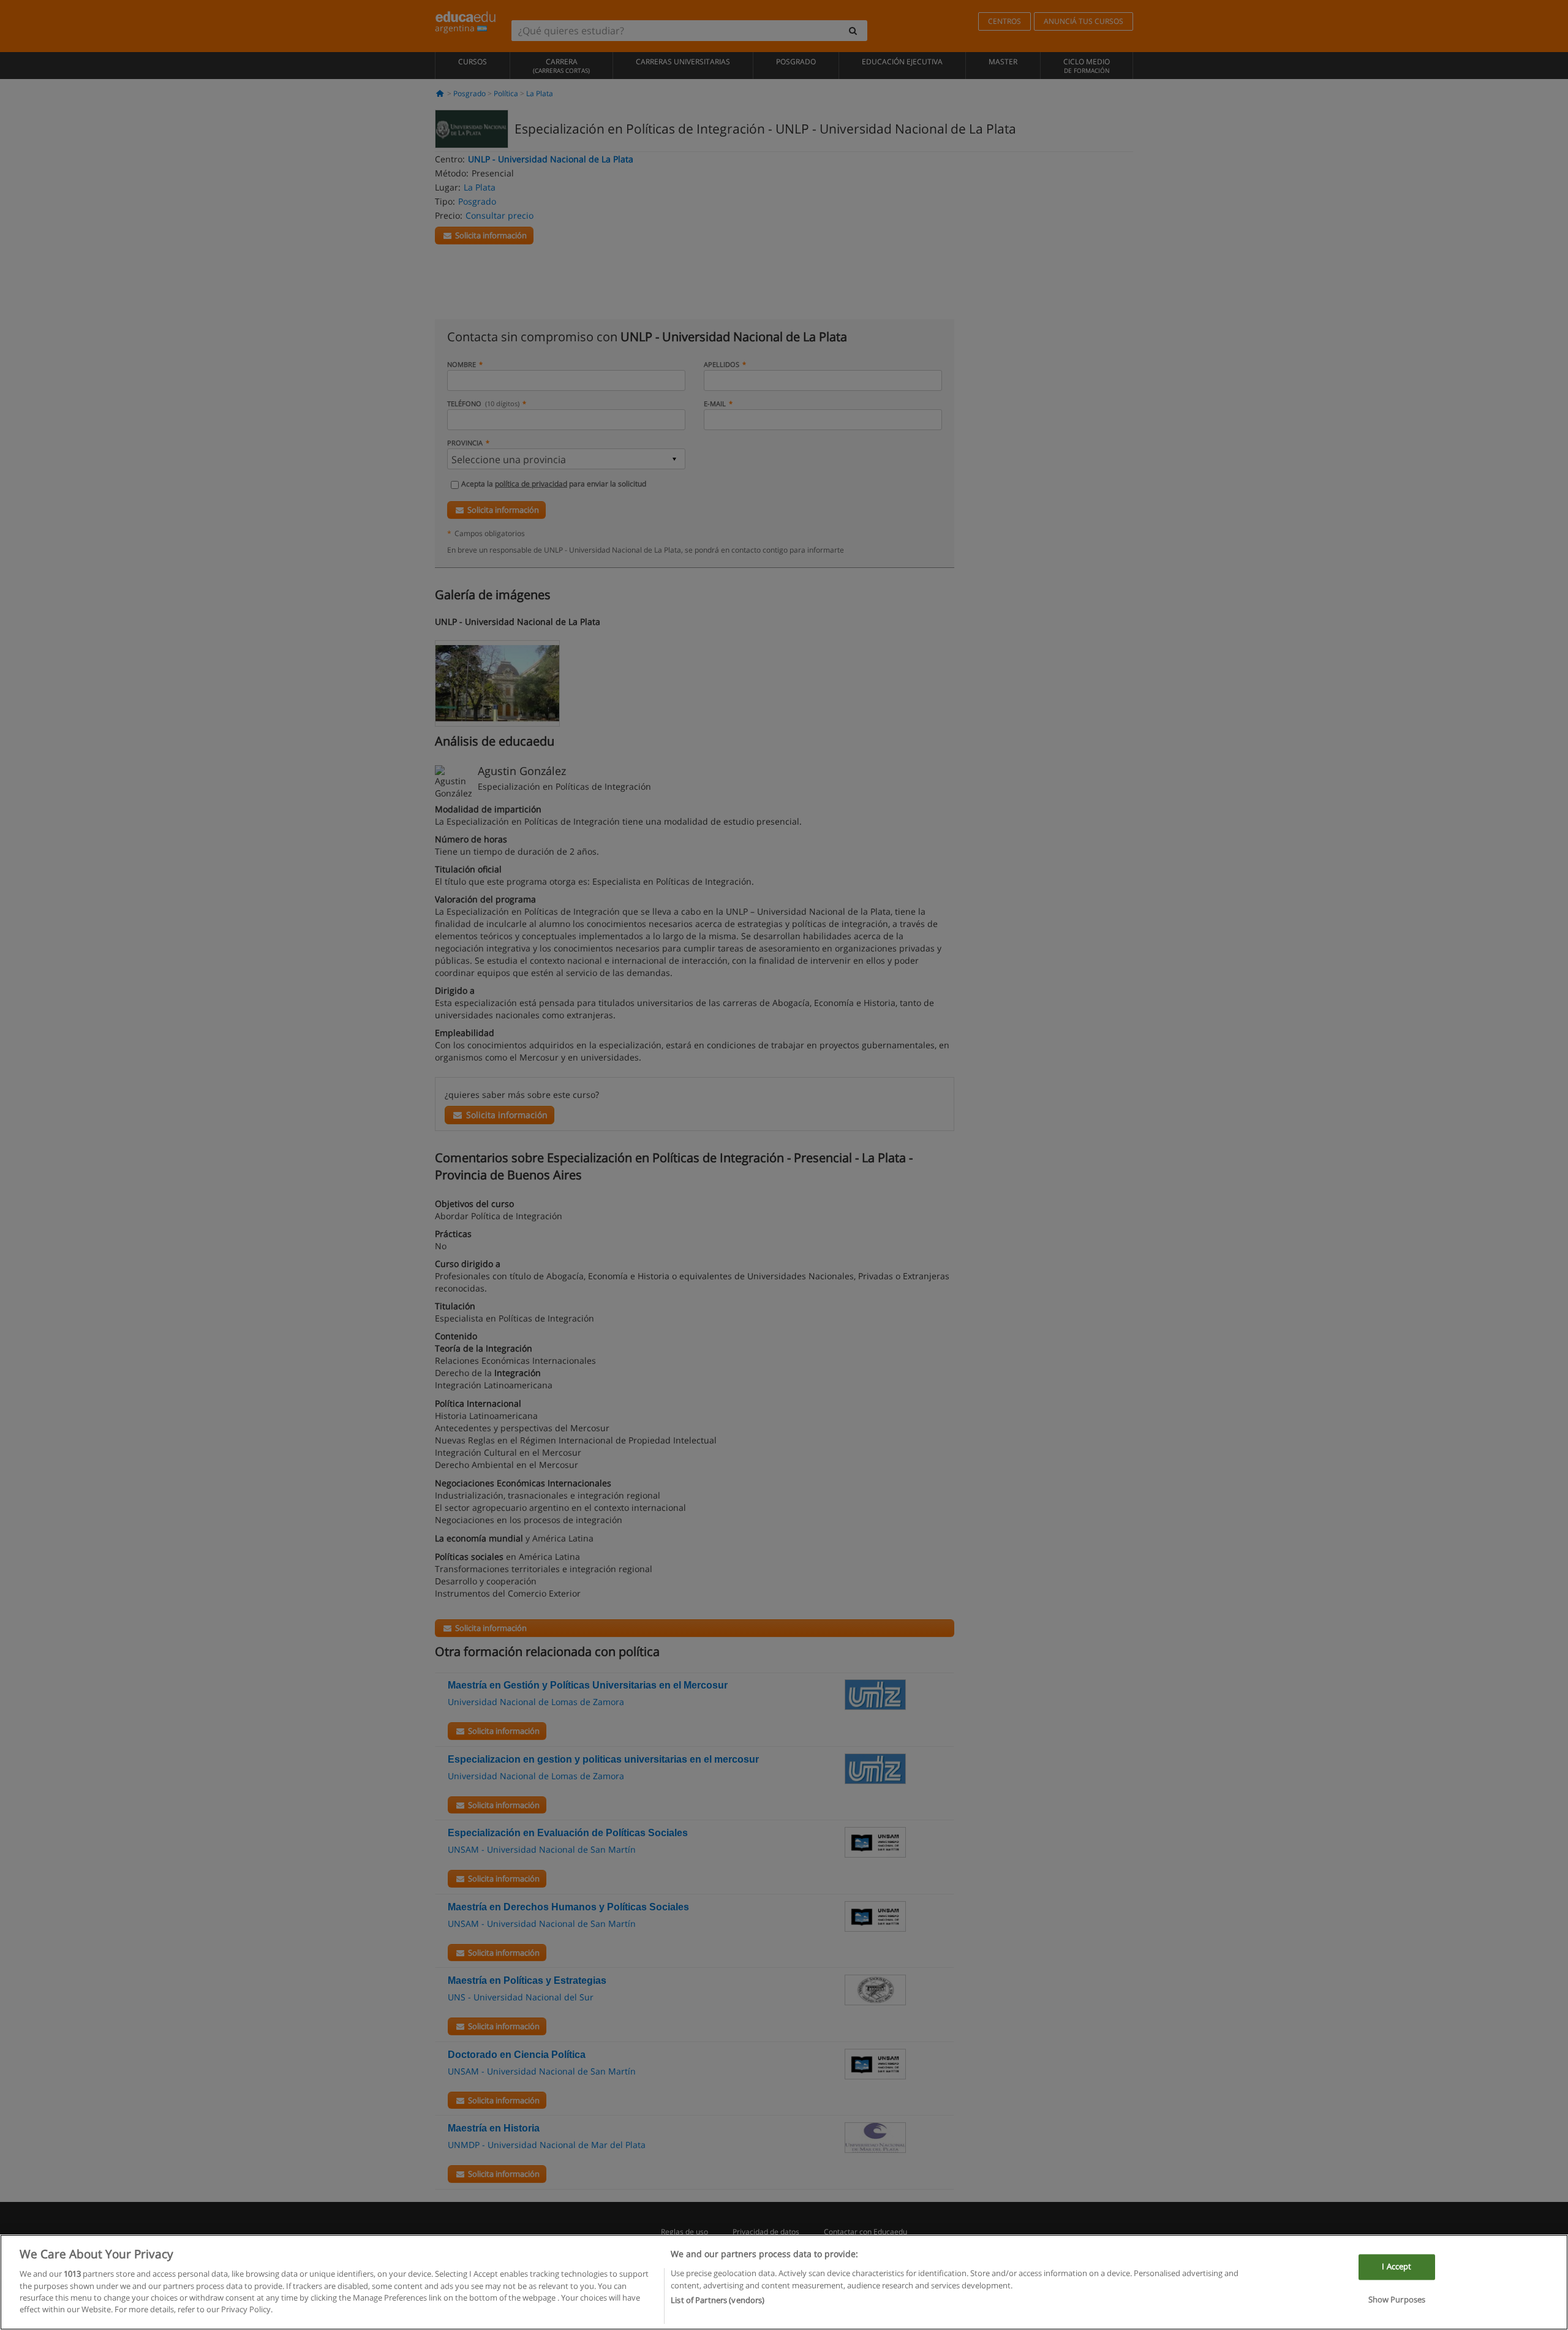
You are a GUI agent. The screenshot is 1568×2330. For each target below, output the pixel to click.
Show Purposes (1397, 2299)
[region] (784, 2282)
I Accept (1396, 2266)
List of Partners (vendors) (718, 2300)
